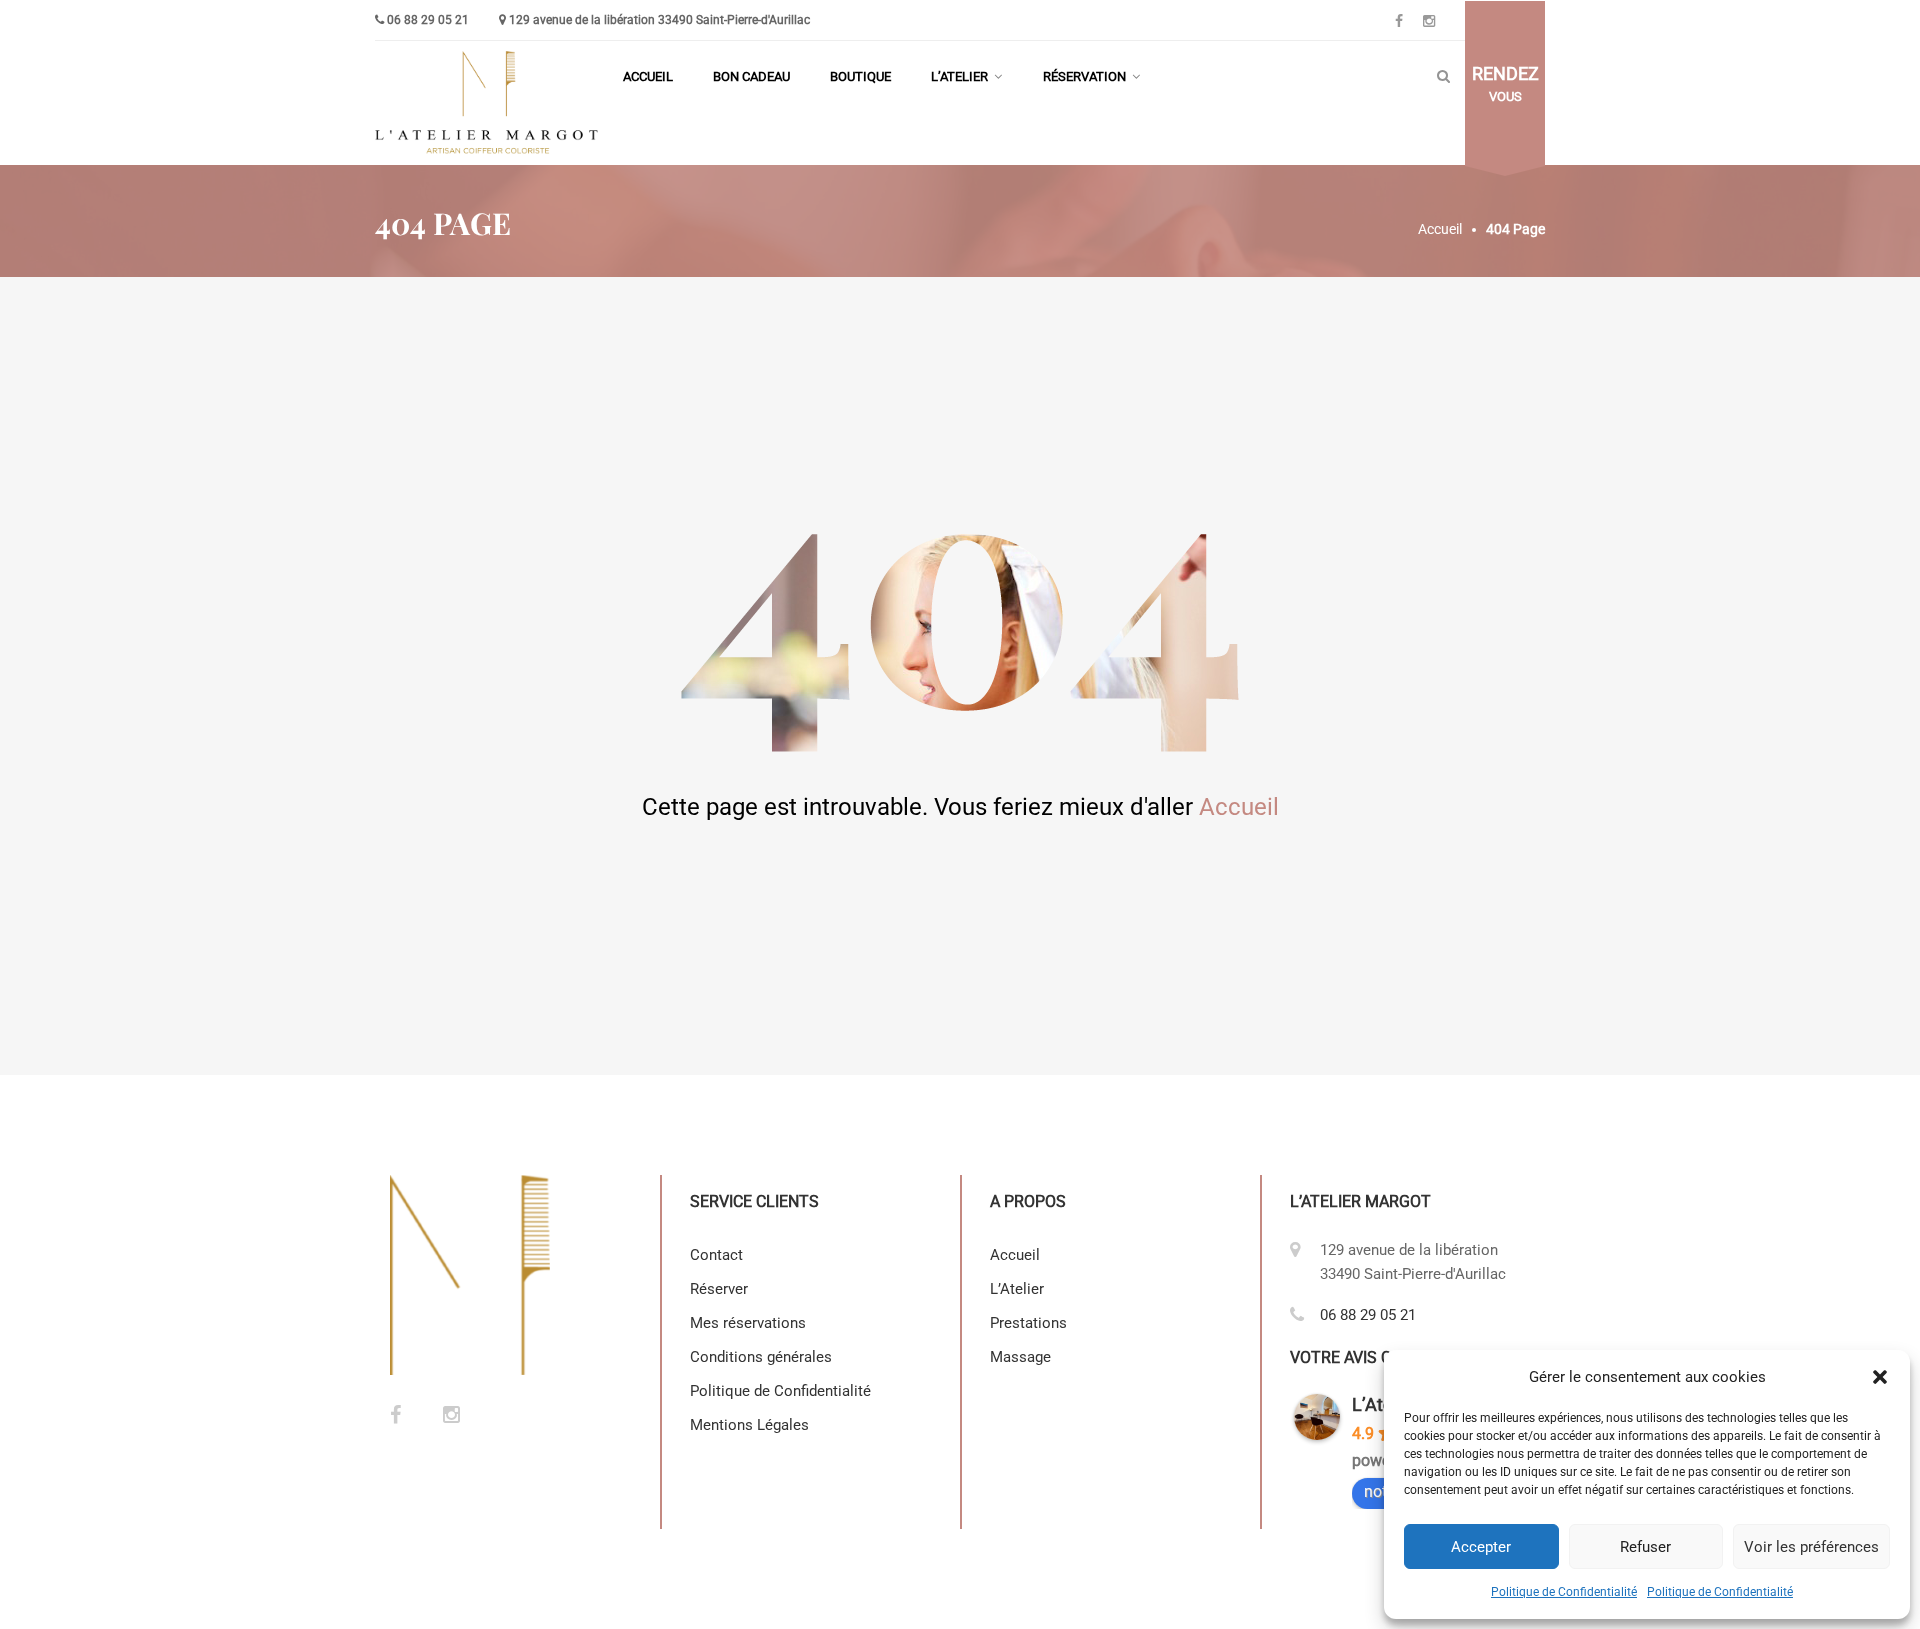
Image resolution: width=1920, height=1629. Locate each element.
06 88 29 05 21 (428, 20)
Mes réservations (748, 1323)
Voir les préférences (1811, 1547)
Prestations (1028, 1323)
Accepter (1481, 1547)
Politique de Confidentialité (1564, 1592)
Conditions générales (761, 1357)
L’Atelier (959, 76)
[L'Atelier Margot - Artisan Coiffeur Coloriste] (489, 103)
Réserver (719, 1289)
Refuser (1645, 1547)
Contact (716, 1255)
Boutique (860, 76)
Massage (1020, 1357)
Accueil (648, 76)
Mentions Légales (751, 1425)
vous (1505, 84)
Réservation (1084, 76)
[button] (1880, 1377)
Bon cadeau (751, 76)
